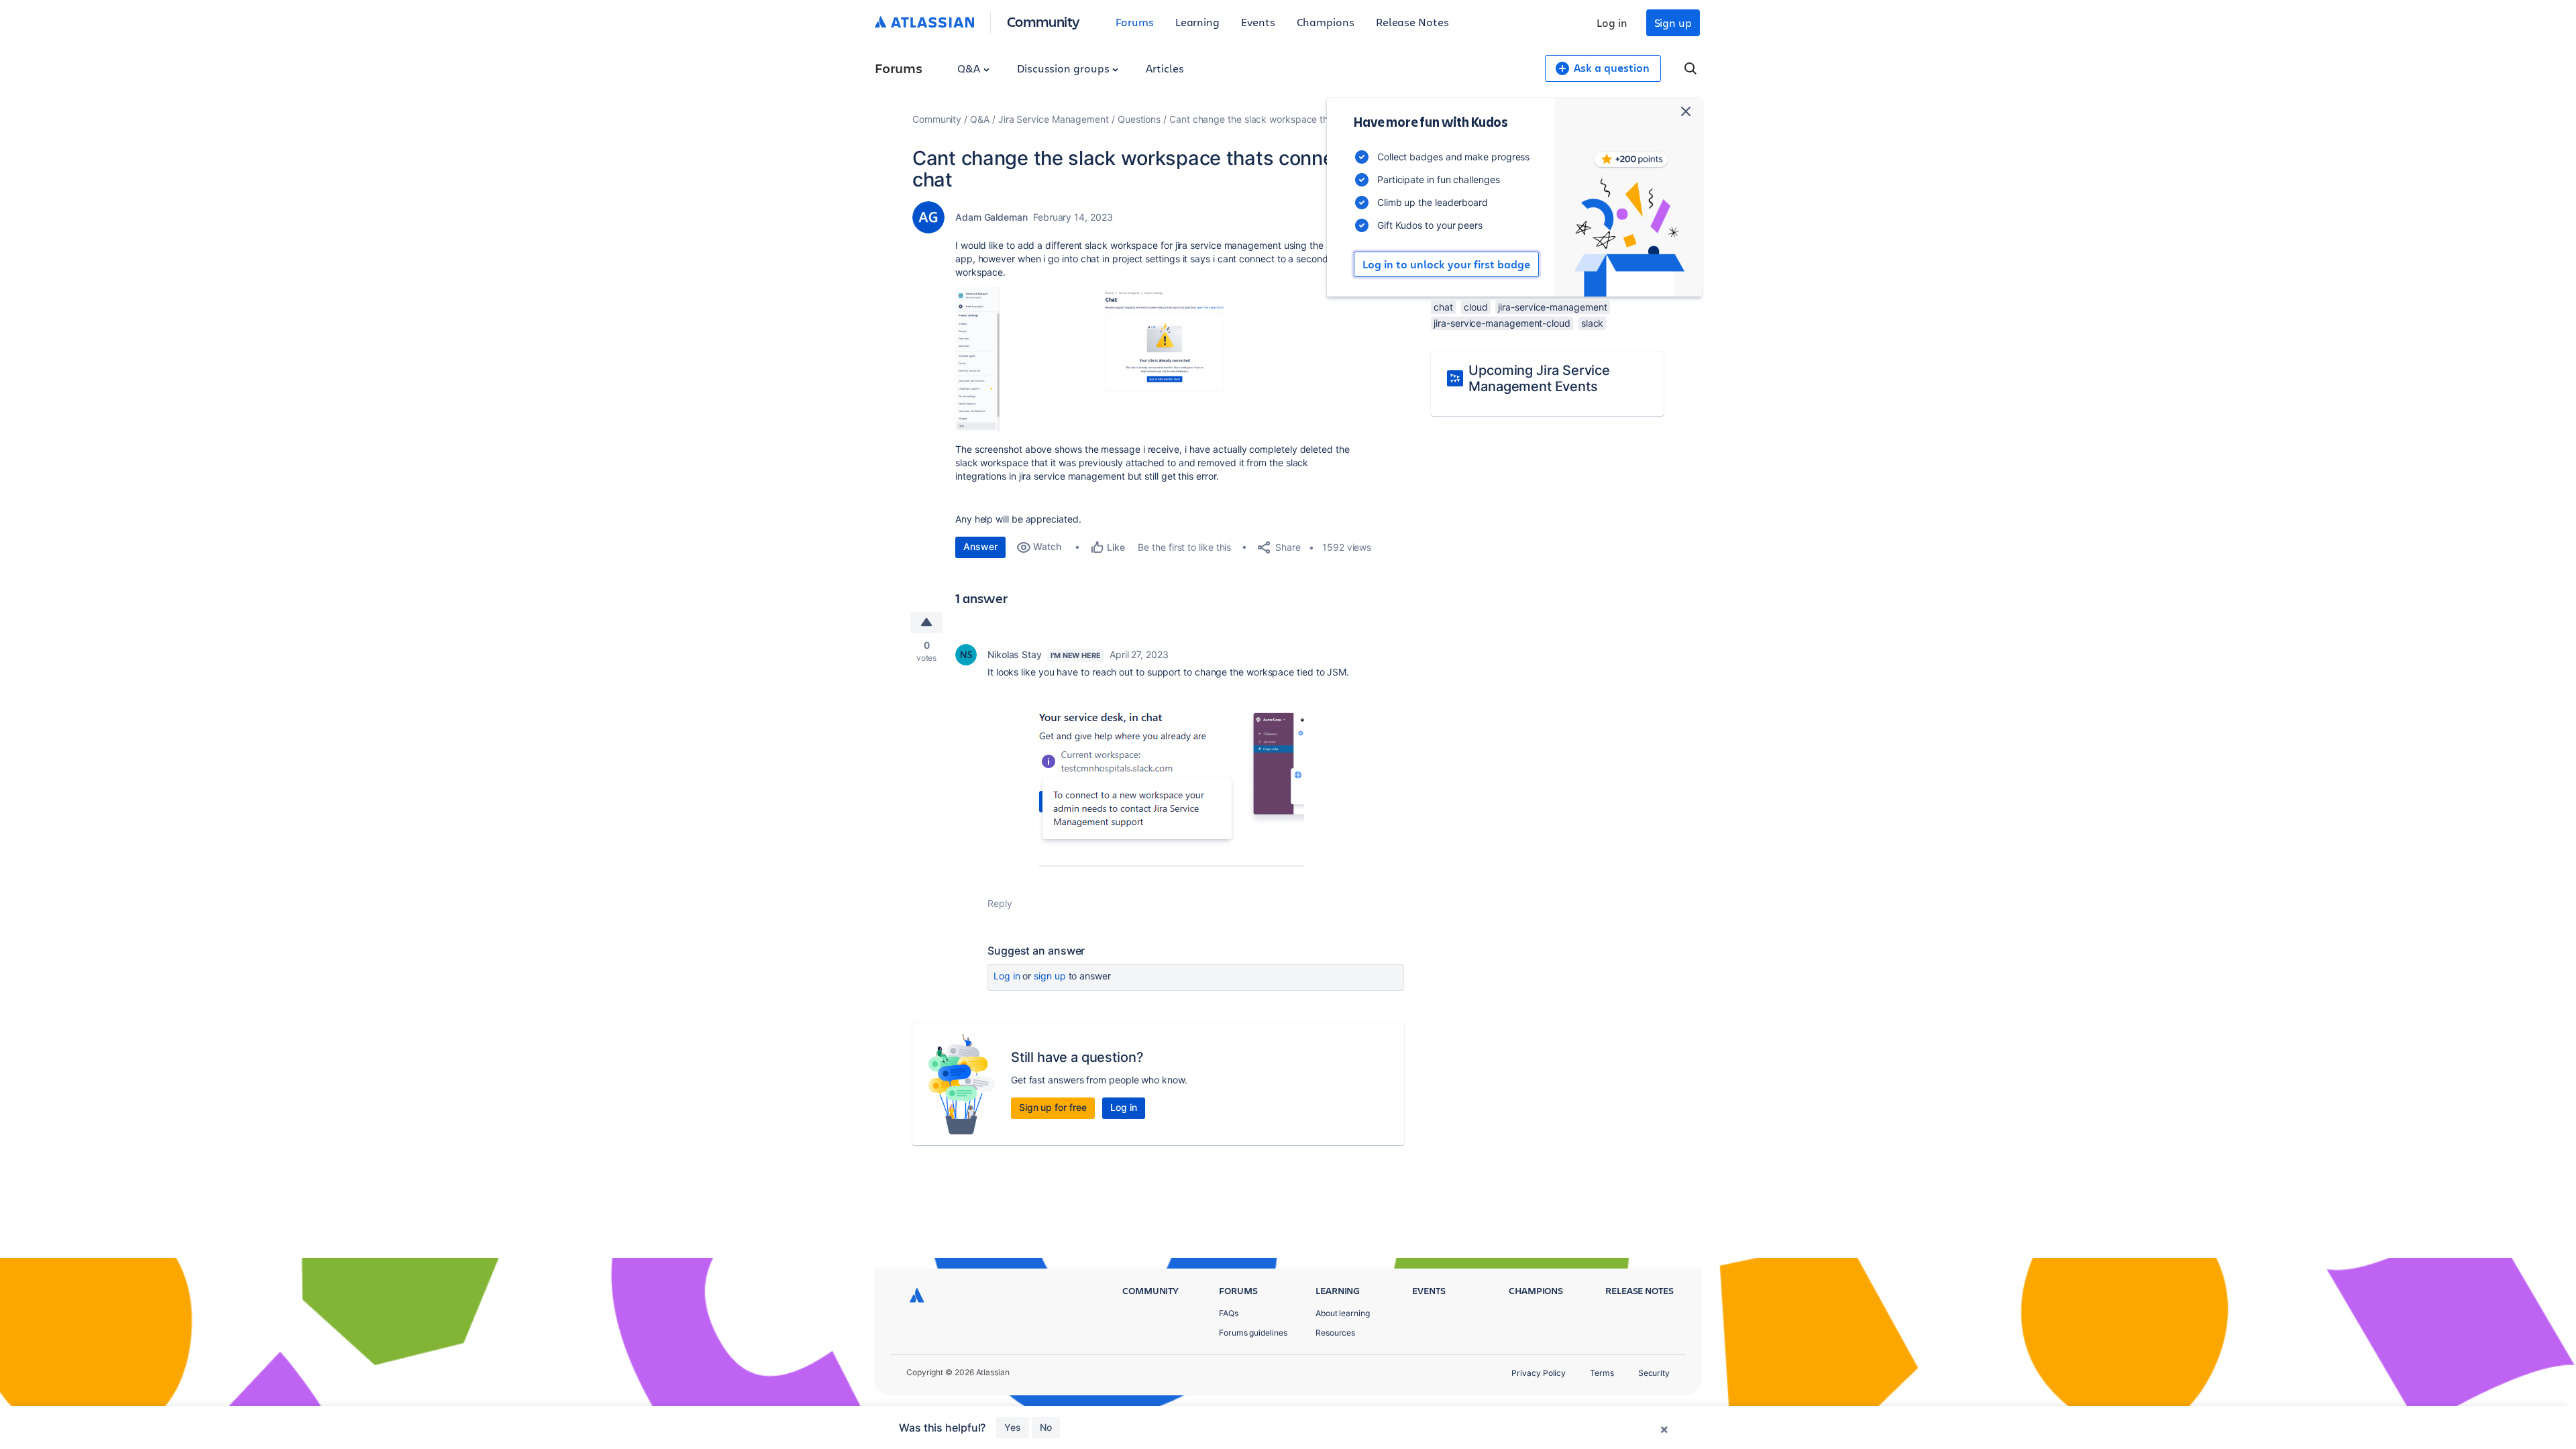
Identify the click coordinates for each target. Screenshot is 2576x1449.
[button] (1157, 359)
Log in (1612, 22)
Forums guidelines (1253, 1333)
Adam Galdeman (991, 217)
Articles (1165, 68)
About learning (1343, 1313)
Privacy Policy (1539, 1373)
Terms (1602, 1373)
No (1046, 1427)
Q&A (970, 68)
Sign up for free (1053, 1107)
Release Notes (1412, 22)
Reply (1000, 903)
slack (1593, 323)
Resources (1335, 1333)
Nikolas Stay (1015, 654)
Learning (1197, 22)
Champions (1326, 22)
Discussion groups (1065, 68)
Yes (1013, 1427)
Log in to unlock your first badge (1446, 264)
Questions (1139, 119)
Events (1258, 22)
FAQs (1229, 1313)
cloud (1476, 307)
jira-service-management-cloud (1502, 323)
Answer (980, 546)
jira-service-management (1552, 307)
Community (1043, 21)
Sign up (1673, 22)
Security (1654, 1373)
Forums (1135, 22)
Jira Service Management (1054, 119)
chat (1443, 307)
